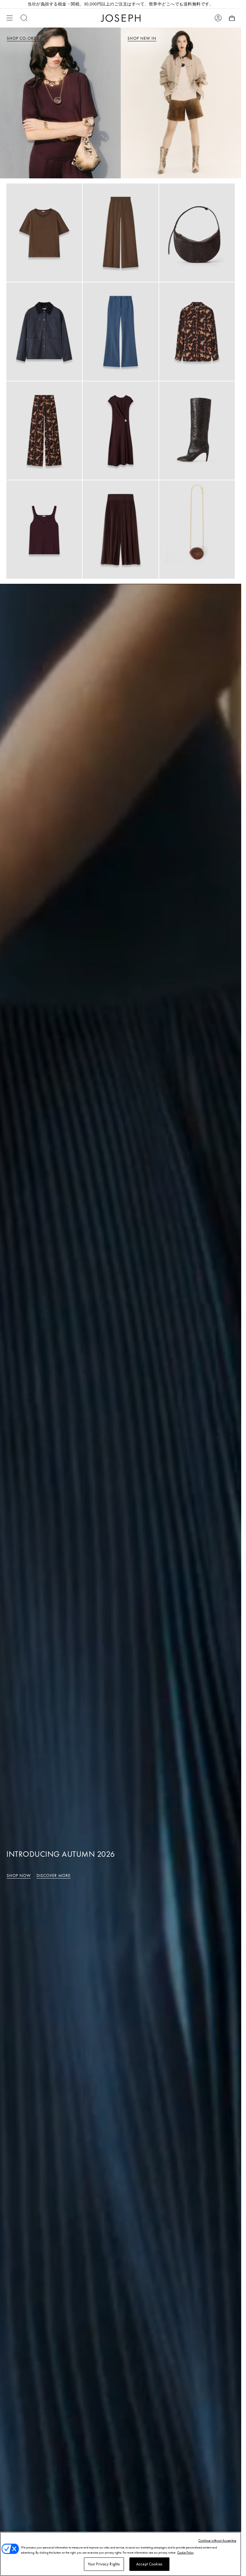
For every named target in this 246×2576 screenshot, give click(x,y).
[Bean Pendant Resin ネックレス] (197, 530)
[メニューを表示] (10, 18)
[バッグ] (232, 18)
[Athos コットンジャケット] (44, 332)
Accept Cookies (149, 2564)
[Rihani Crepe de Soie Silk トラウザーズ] (120, 233)
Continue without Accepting (217, 2540)
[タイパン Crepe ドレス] (120, 431)
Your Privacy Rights (104, 2564)
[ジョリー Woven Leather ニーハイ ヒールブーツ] (197, 431)
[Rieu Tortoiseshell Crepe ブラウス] (197, 332)
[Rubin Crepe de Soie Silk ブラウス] (44, 233)
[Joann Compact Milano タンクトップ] (44, 530)
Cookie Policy (185, 2552)
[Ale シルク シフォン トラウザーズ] (120, 530)
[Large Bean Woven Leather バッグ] (197, 233)
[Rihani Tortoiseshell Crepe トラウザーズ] (44, 431)
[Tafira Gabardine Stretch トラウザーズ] (120, 332)
